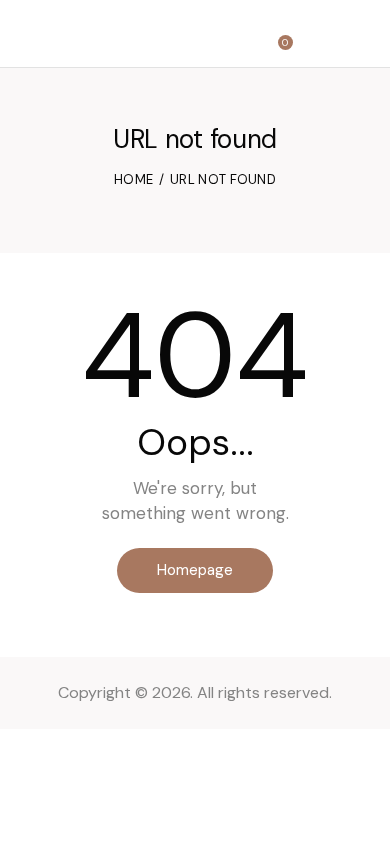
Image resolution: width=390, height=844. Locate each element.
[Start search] (320, 37)
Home (133, 179)
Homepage (195, 570)
